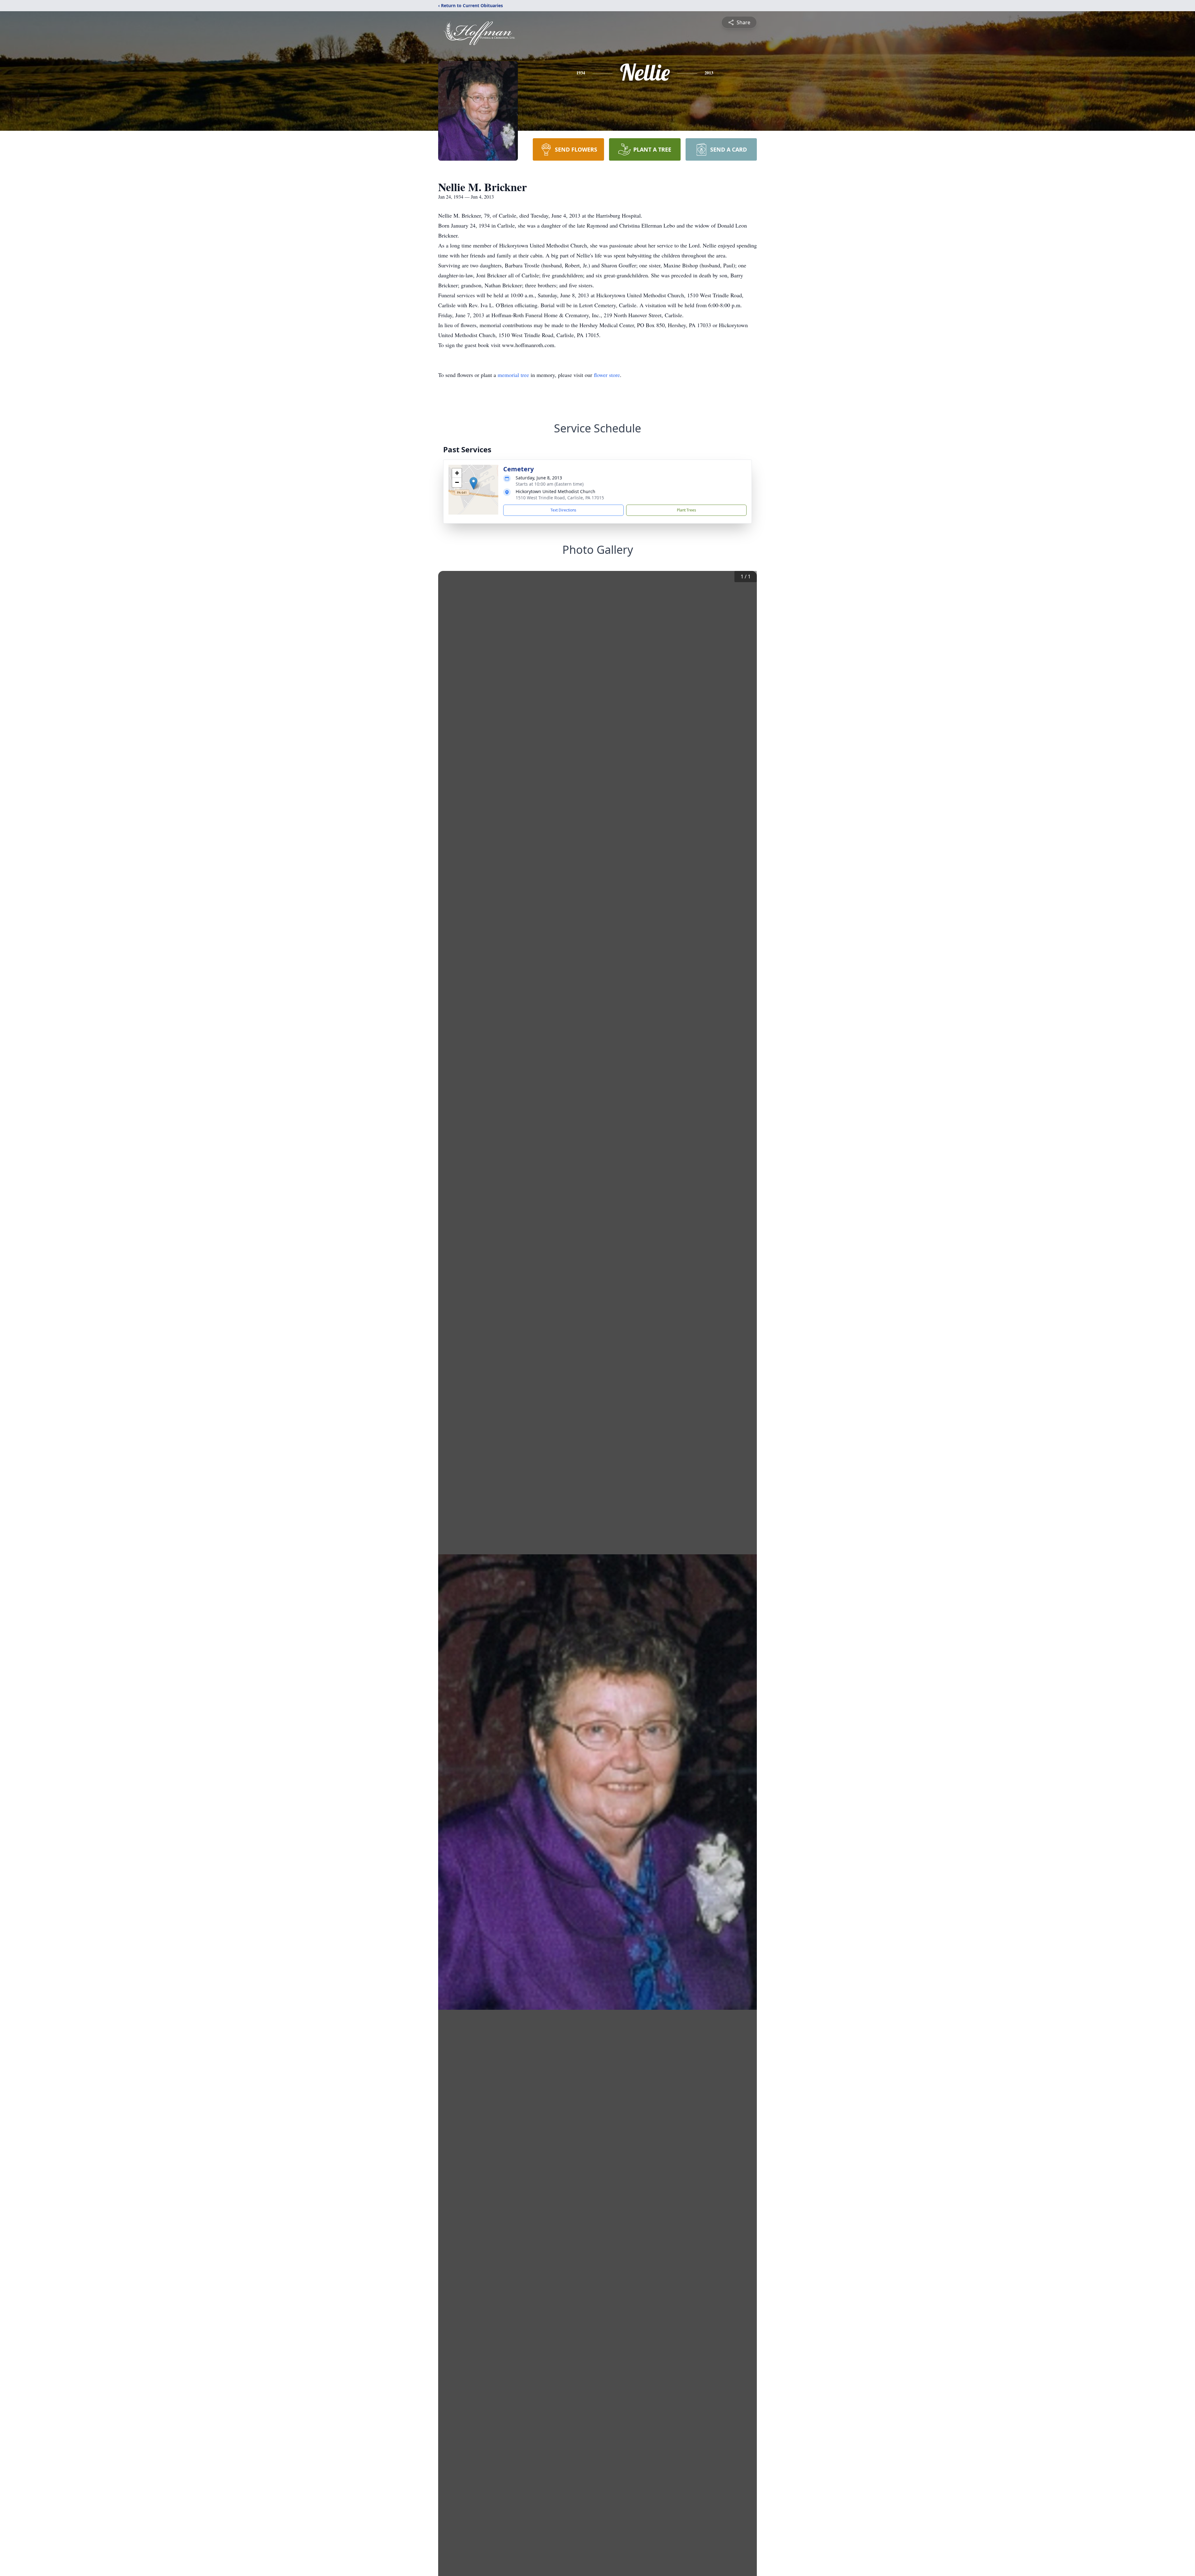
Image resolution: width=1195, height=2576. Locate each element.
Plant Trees (687, 510)
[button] (473, 483)
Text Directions (563, 510)
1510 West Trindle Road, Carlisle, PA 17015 (560, 498)
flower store (607, 375)
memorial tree (513, 375)
